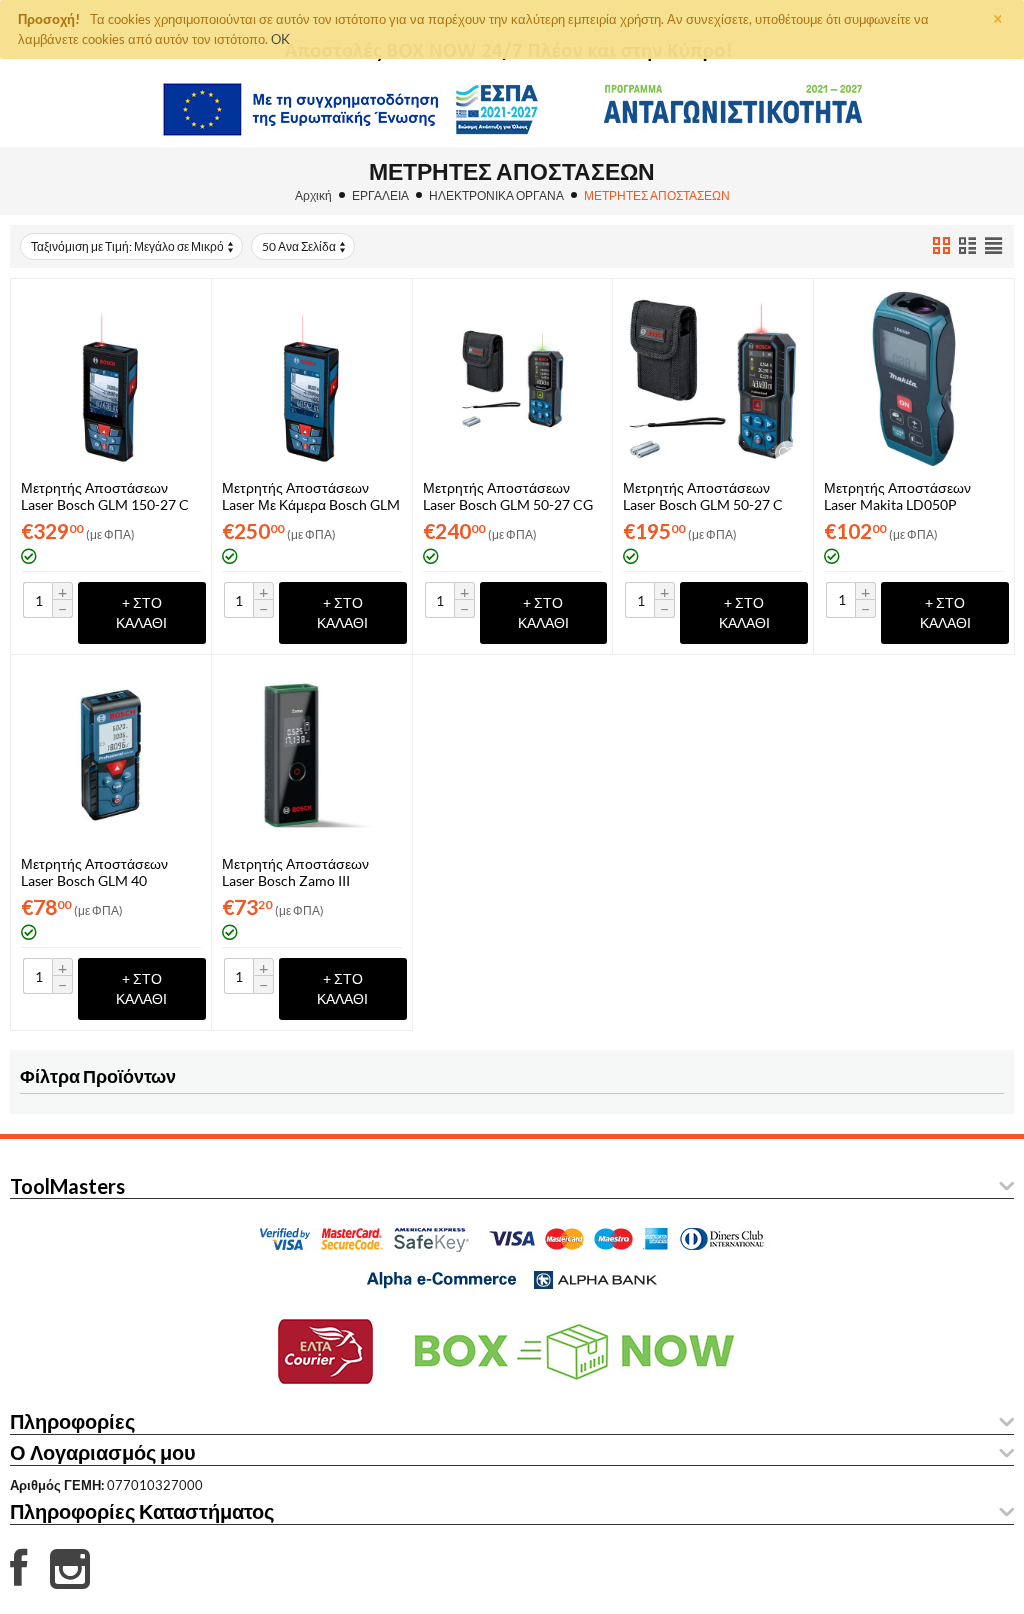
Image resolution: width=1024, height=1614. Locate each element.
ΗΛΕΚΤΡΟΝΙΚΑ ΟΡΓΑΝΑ (496, 195)
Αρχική (313, 195)
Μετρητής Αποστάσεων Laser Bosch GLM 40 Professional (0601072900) (105, 872)
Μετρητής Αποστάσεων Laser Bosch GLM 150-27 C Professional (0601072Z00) (106, 496)
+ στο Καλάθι (141, 612)
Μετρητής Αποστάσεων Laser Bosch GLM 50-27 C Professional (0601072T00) (707, 496)
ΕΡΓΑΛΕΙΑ (380, 195)
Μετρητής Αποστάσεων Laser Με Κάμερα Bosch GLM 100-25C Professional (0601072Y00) (311, 496)
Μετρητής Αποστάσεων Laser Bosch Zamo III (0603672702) (295, 872)
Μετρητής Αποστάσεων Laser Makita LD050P (897, 496)
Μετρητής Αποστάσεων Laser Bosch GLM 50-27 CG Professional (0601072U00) (508, 496)
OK (280, 39)
